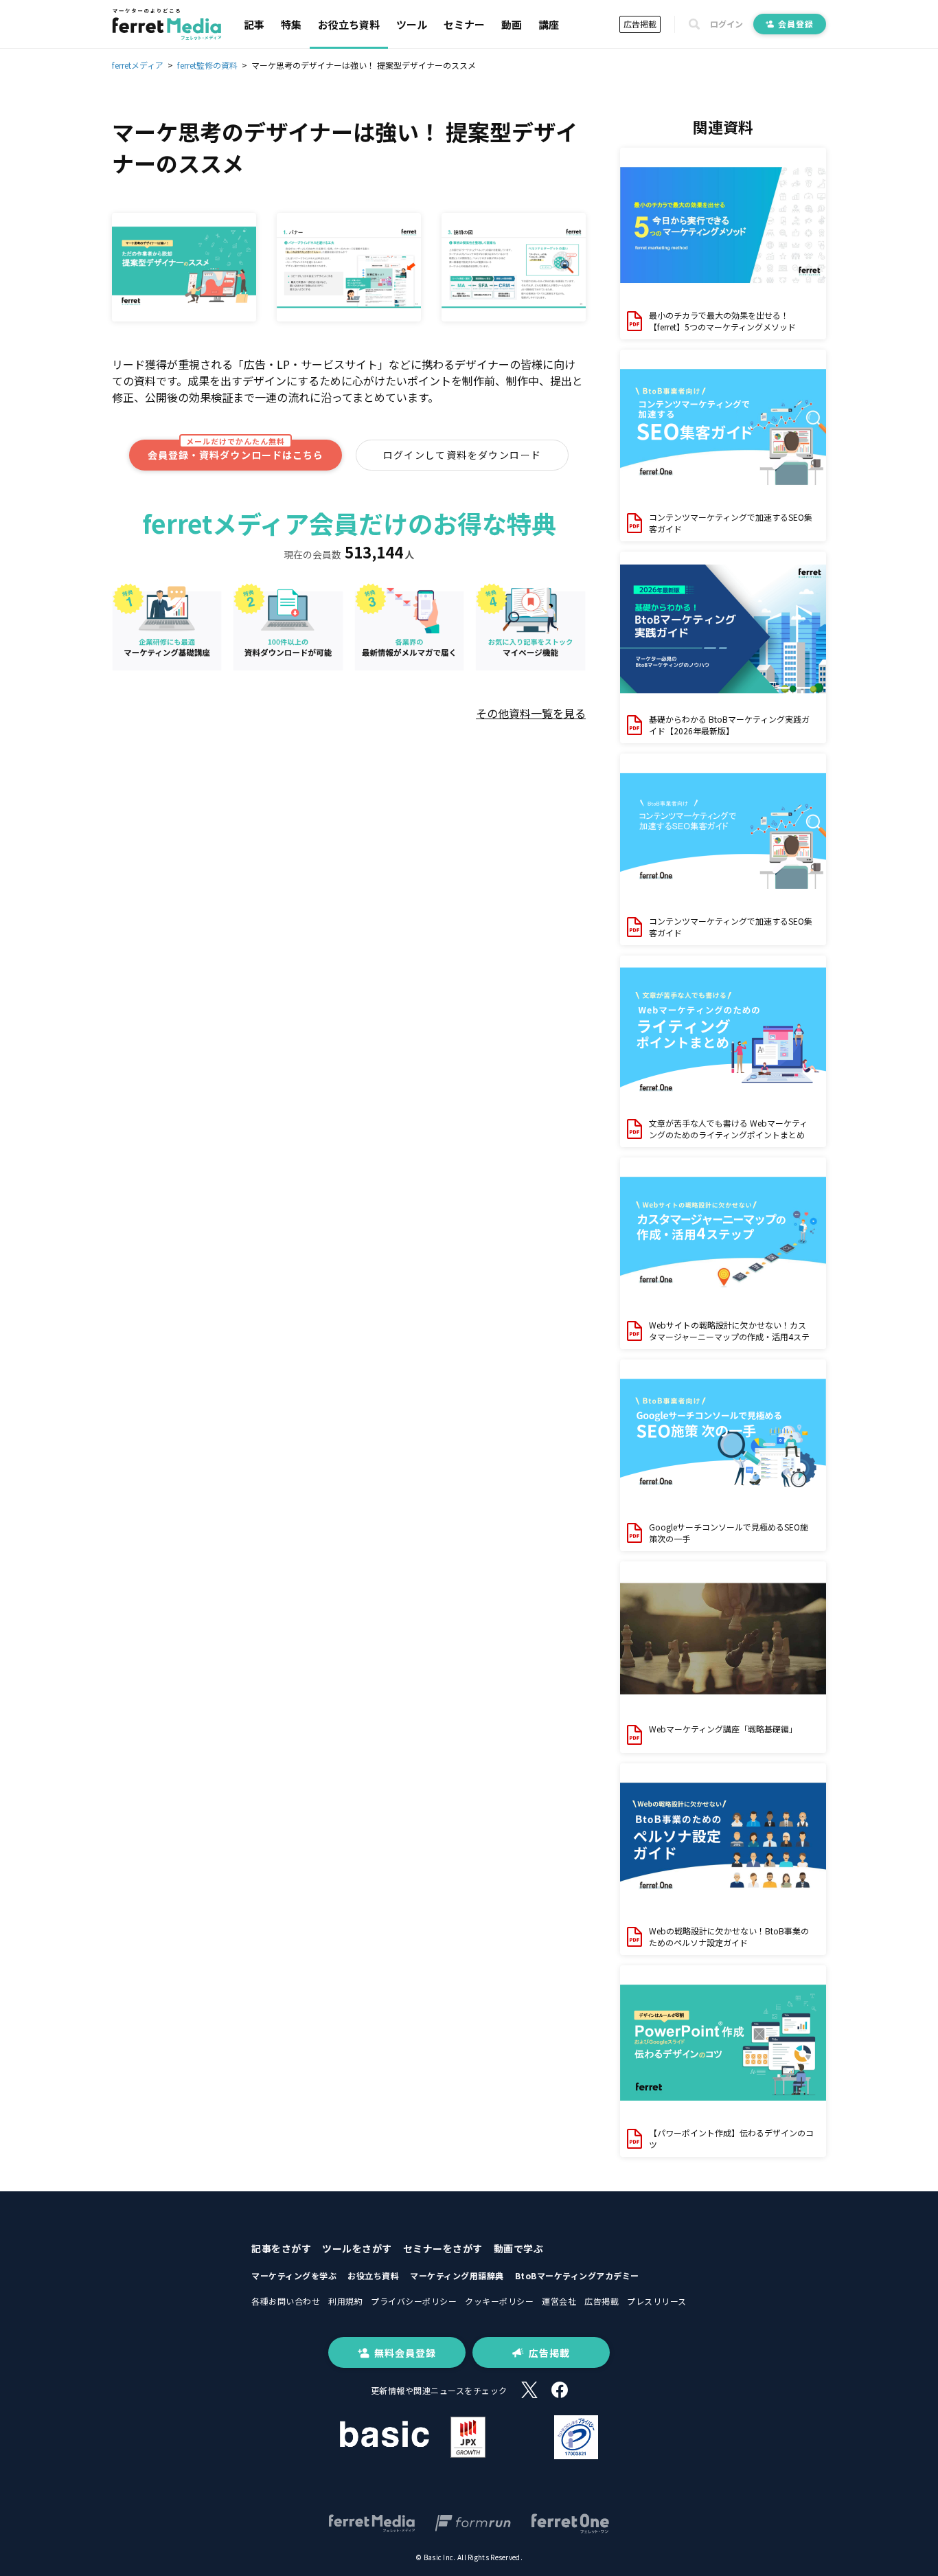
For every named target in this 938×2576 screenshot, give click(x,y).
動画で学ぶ (519, 2248)
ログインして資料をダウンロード (462, 455)
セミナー (464, 24)
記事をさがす (281, 2248)
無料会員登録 (405, 2353)
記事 (254, 24)
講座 (549, 24)
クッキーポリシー (499, 2301)
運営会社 (559, 2301)
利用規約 (345, 2301)
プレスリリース (657, 2301)
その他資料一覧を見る (531, 713)
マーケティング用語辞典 (457, 2275)
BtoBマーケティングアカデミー (577, 2275)
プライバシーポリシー (414, 2301)
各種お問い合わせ (286, 2301)
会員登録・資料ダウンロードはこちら (236, 451)
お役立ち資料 (349, 24)
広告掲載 (640, 24)
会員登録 (796, 24)
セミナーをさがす (443, 2248)
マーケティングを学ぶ (294, 2275)
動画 (512, 24)
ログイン (727, 24)
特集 (291, 24)
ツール (412, 24)
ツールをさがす (357, 2248)
